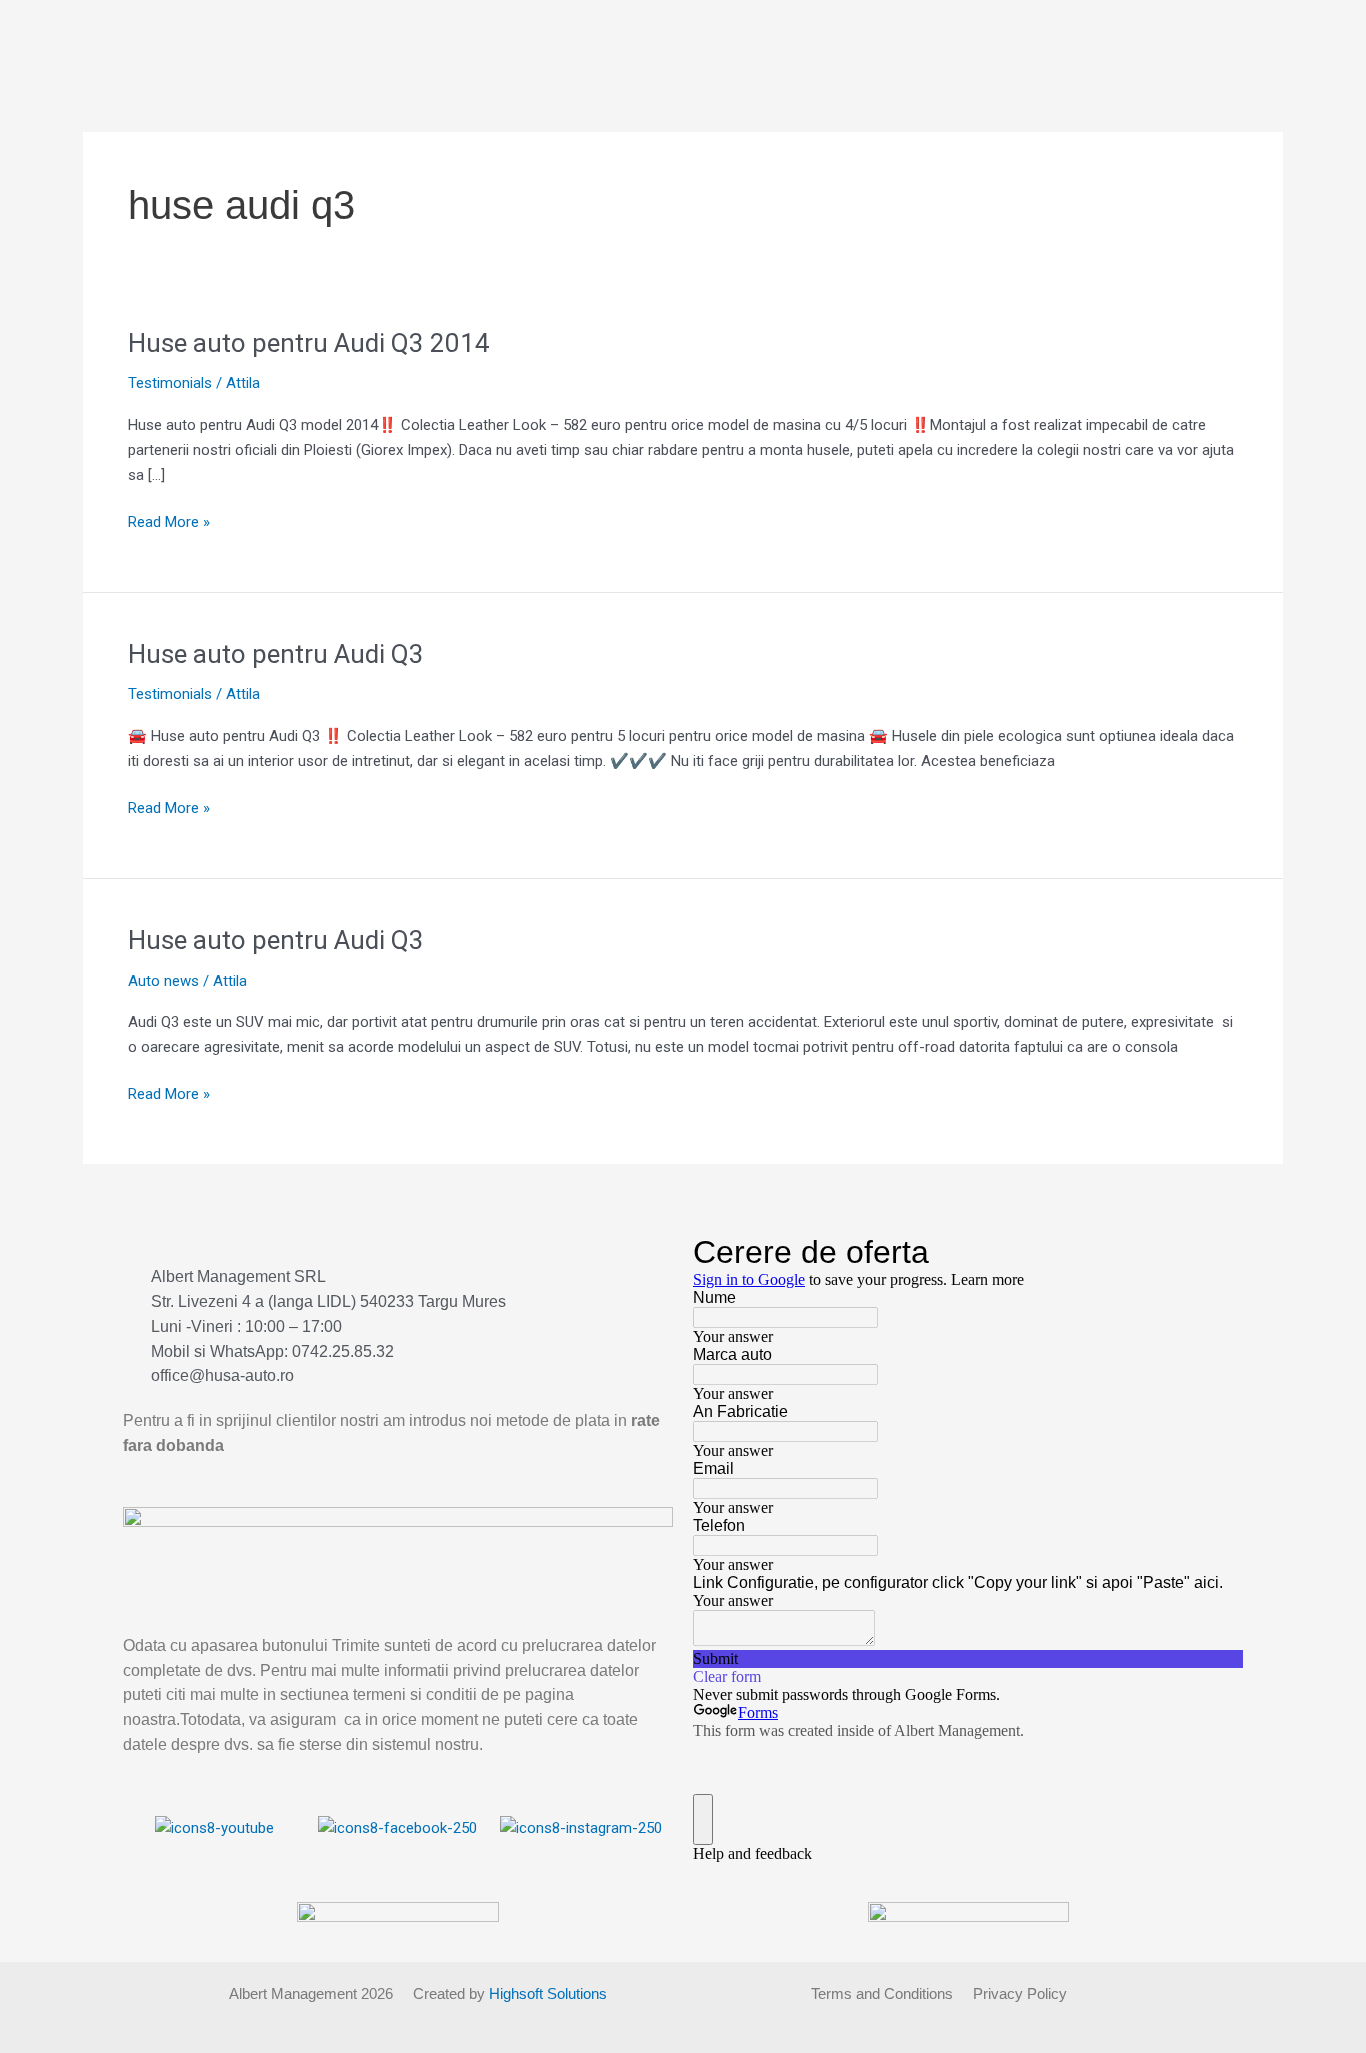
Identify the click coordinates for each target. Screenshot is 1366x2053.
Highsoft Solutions (548, 1993)
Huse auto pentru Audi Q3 (276, 654)
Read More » (169, 520)
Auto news (163, 981)
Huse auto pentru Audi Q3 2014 (309, 343)
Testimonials (170, 383)
